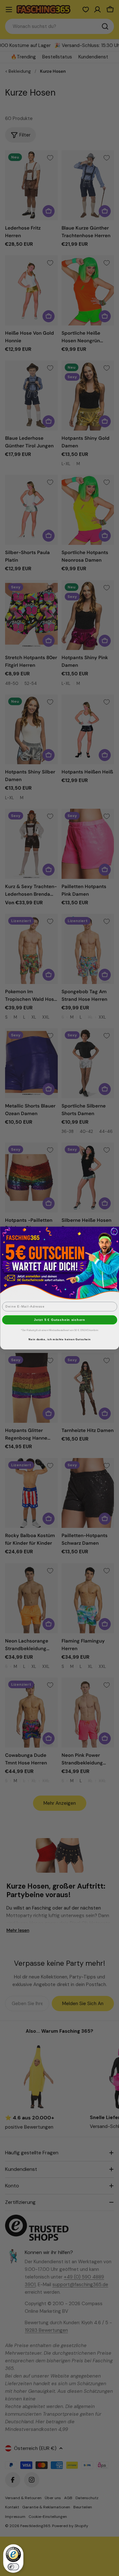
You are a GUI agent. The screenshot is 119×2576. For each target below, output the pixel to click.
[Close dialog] (114, 1231)
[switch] (13, 2567)
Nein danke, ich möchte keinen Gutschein (60, 1339)
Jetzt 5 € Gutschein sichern (60, 1320)
